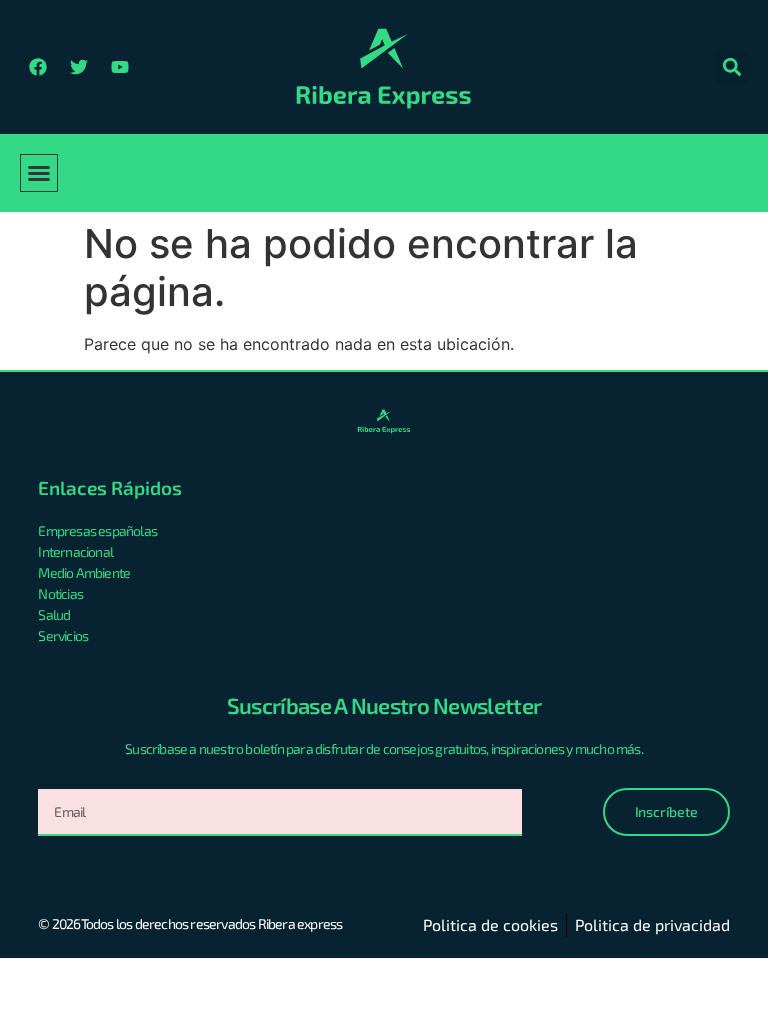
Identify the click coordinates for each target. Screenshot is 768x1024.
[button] (731, 67)
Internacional (75, 551)
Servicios (63, 635)
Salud (54, 614)
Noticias (60, 593)
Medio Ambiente (84, 572)
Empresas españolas (97, 530)
